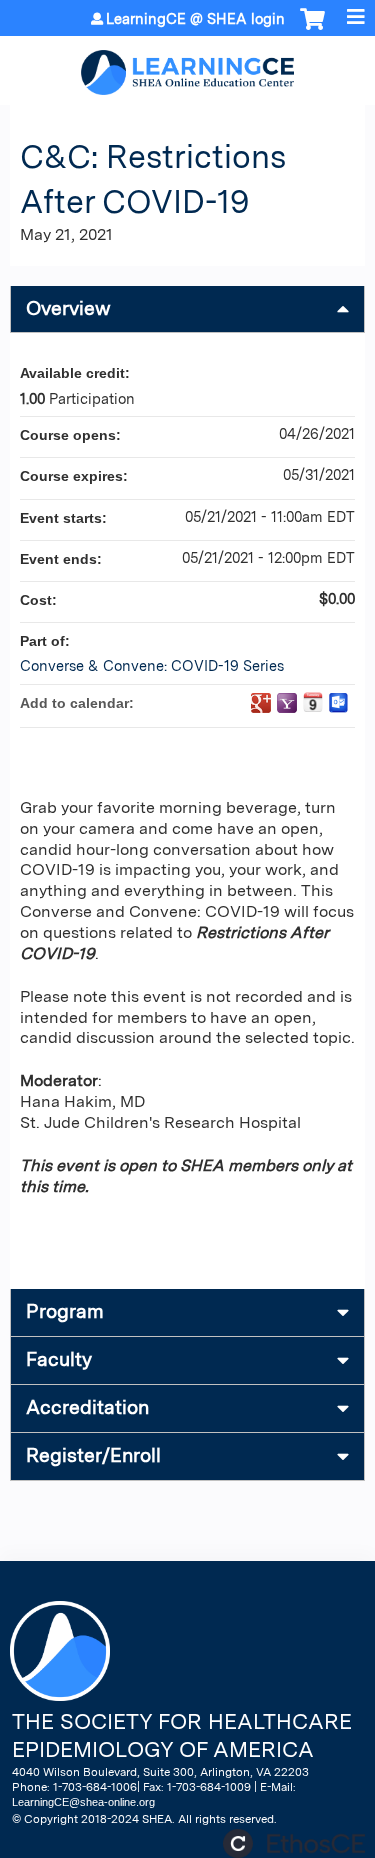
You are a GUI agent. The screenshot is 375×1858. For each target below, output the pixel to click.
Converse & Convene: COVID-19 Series (152, 665)
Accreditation (87, 1407)
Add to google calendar (261, 703)
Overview (68, 308)
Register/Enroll (93, 1455)
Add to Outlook (339, 703)
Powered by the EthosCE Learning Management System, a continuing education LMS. (294, 1843)
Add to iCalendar (313, 702)
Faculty (59, 1359)
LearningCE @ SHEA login (195, 19)
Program (65, 1311)
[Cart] (312, 29)
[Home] (187, 65)
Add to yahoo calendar (287, 703)
